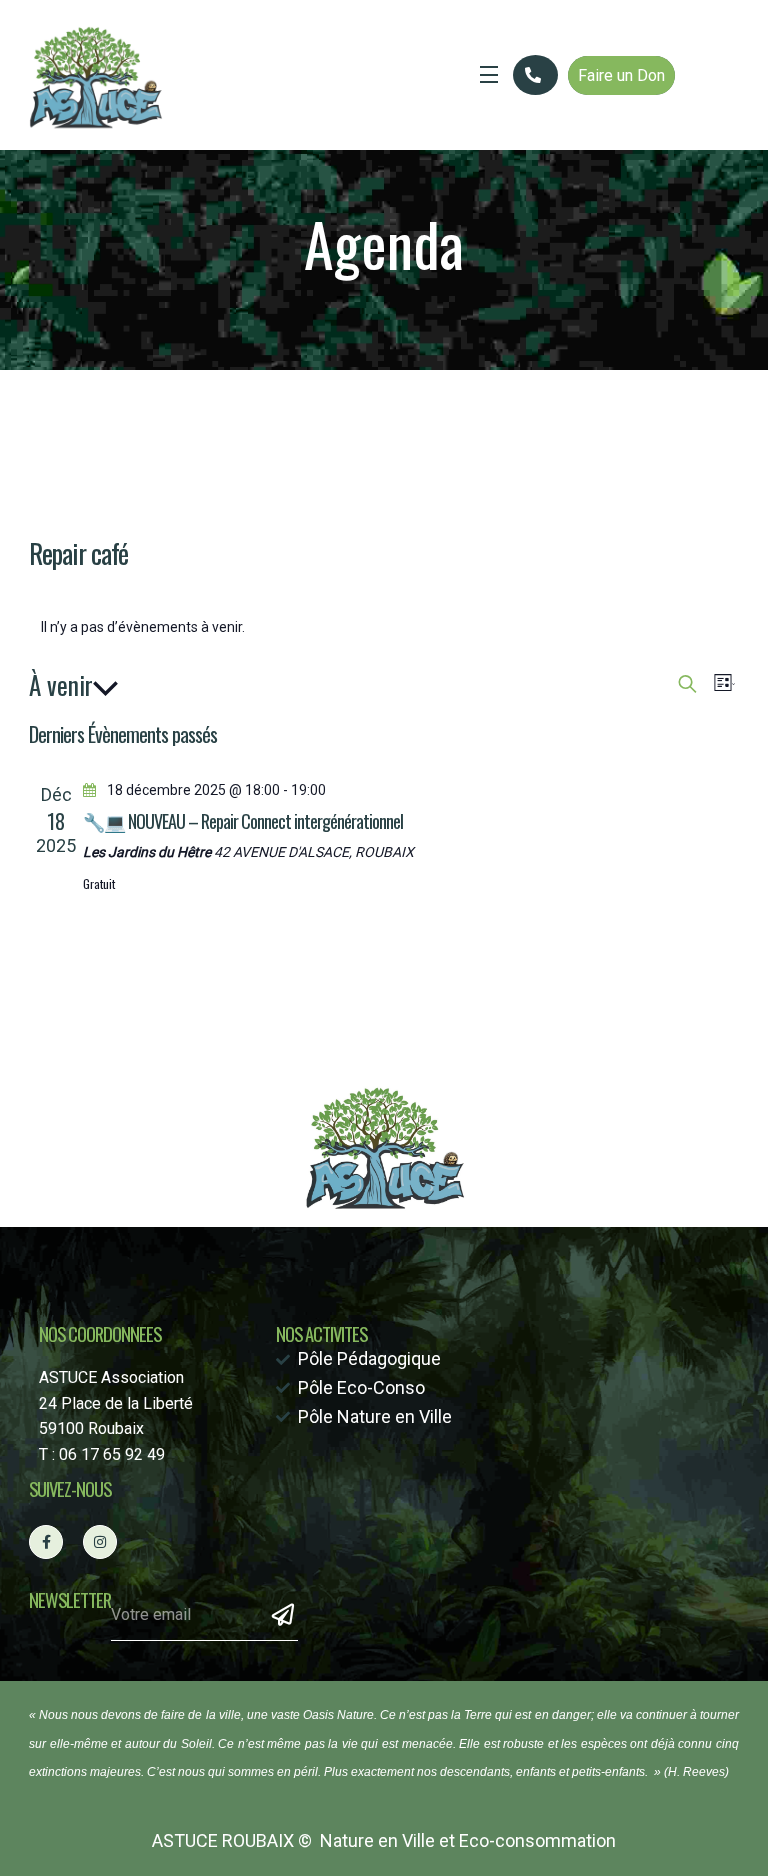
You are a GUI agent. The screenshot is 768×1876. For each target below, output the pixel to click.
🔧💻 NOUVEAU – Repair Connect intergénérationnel (243, 821)
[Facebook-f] (46, 1542)
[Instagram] (100, 1542)
